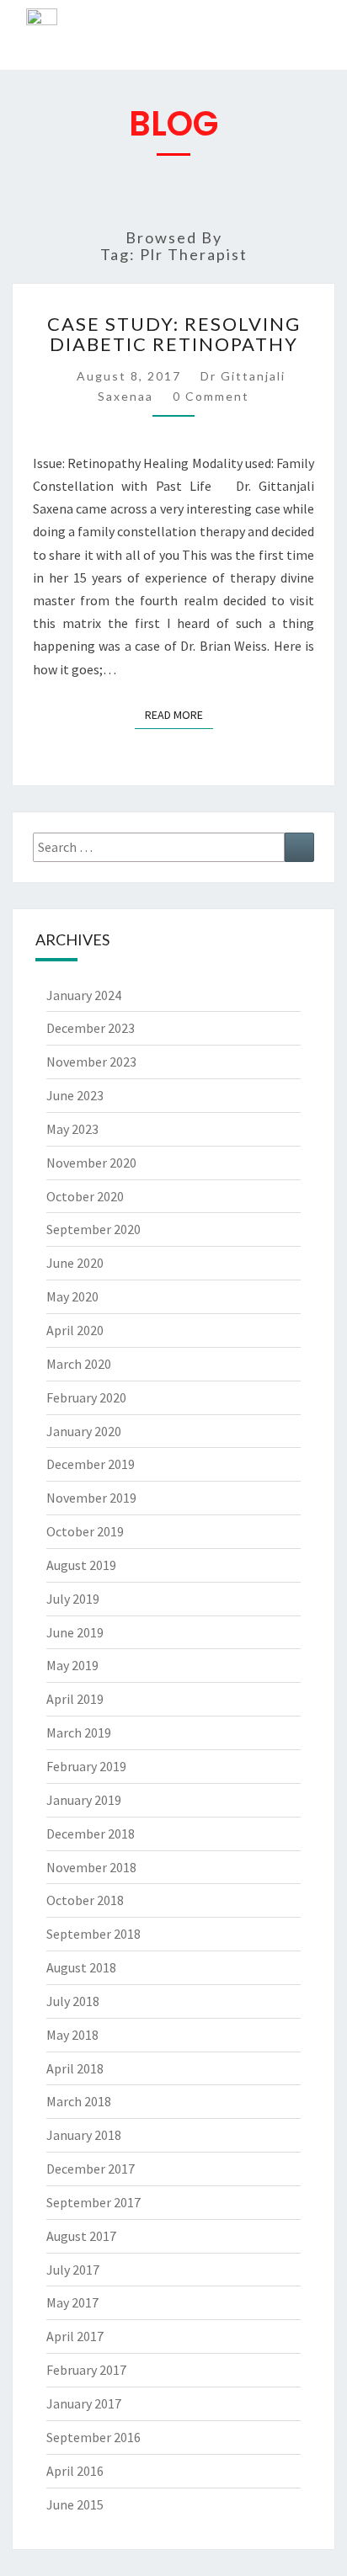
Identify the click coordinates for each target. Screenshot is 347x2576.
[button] (323, 39)
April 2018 (75, 2068)
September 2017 (93, 2202)
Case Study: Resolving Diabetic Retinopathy (174, 334)
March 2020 (79, 1364)
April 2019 (75, 1699)
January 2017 (84, 2403)
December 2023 (91, 1028)
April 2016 (75, 2471)
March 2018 (79, 2101)
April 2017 (75, 2336)
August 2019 (81, 1565)
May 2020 (72, 1296)
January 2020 (84, 1431)
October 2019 (85, 1531)
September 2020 (93, 1229)
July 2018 (73, 2001)
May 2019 (72, 1665)
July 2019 (73, 1599)
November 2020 (91, 1163)
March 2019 (79, 1732)
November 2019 (91, 1498)
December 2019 (91, 1464)
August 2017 (81, 2236)
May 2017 (72, 2302)
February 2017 (86, 2370)
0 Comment (211, 396)
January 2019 (84, 1800)
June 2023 (75, 1095)
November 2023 (91, 1062)
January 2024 (84, 995)
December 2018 (91, 1834)
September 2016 (93, 2437)
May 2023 (72, 1129)
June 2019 (75, 1632)
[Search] (299, 847)
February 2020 (86, 1397)
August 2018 (81, 1967)
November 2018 (91, 1867)
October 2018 (85, 1900)
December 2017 (91, 2169)
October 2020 (85, 1196)
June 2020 (75, 1263)
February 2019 (86, 1766)
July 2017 (73, 2270)
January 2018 (84, 2135)
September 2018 (93, 1934)
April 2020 (75, 1330)
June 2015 (75, 2504)
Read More (179, 712)
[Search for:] (173, 847)
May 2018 (72, 2035)
